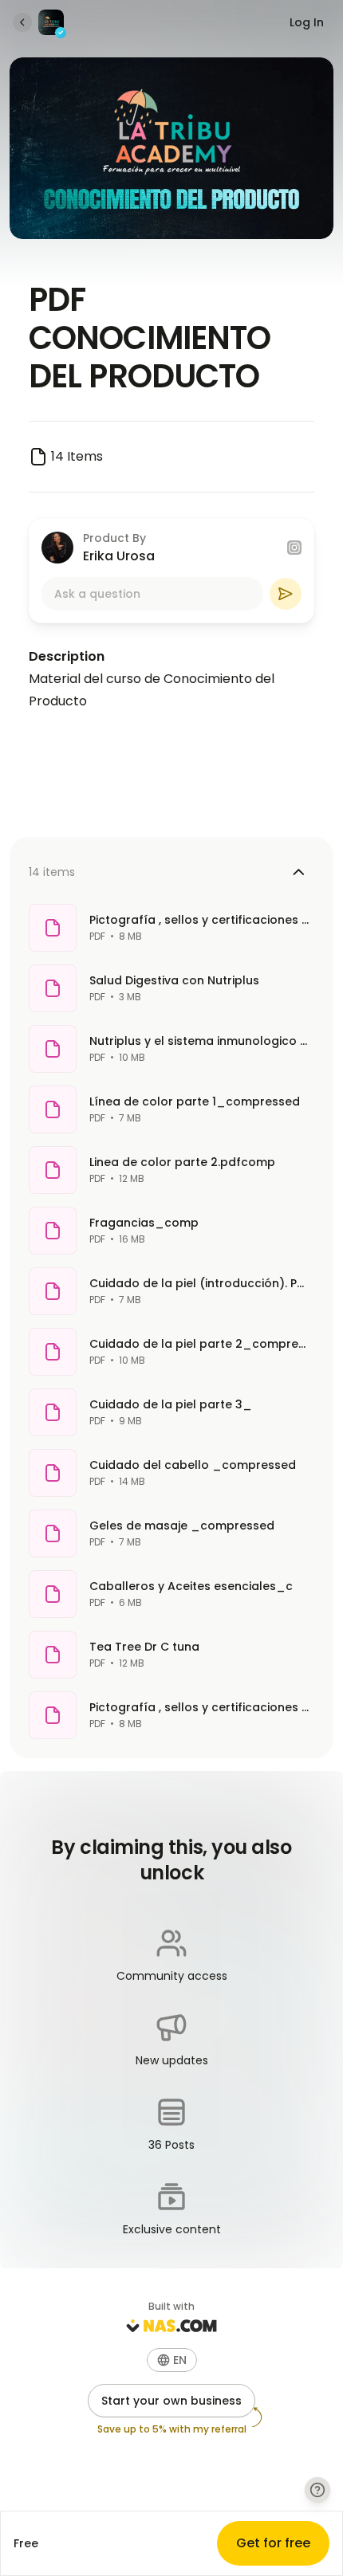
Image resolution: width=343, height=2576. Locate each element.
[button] (172, 2360)
